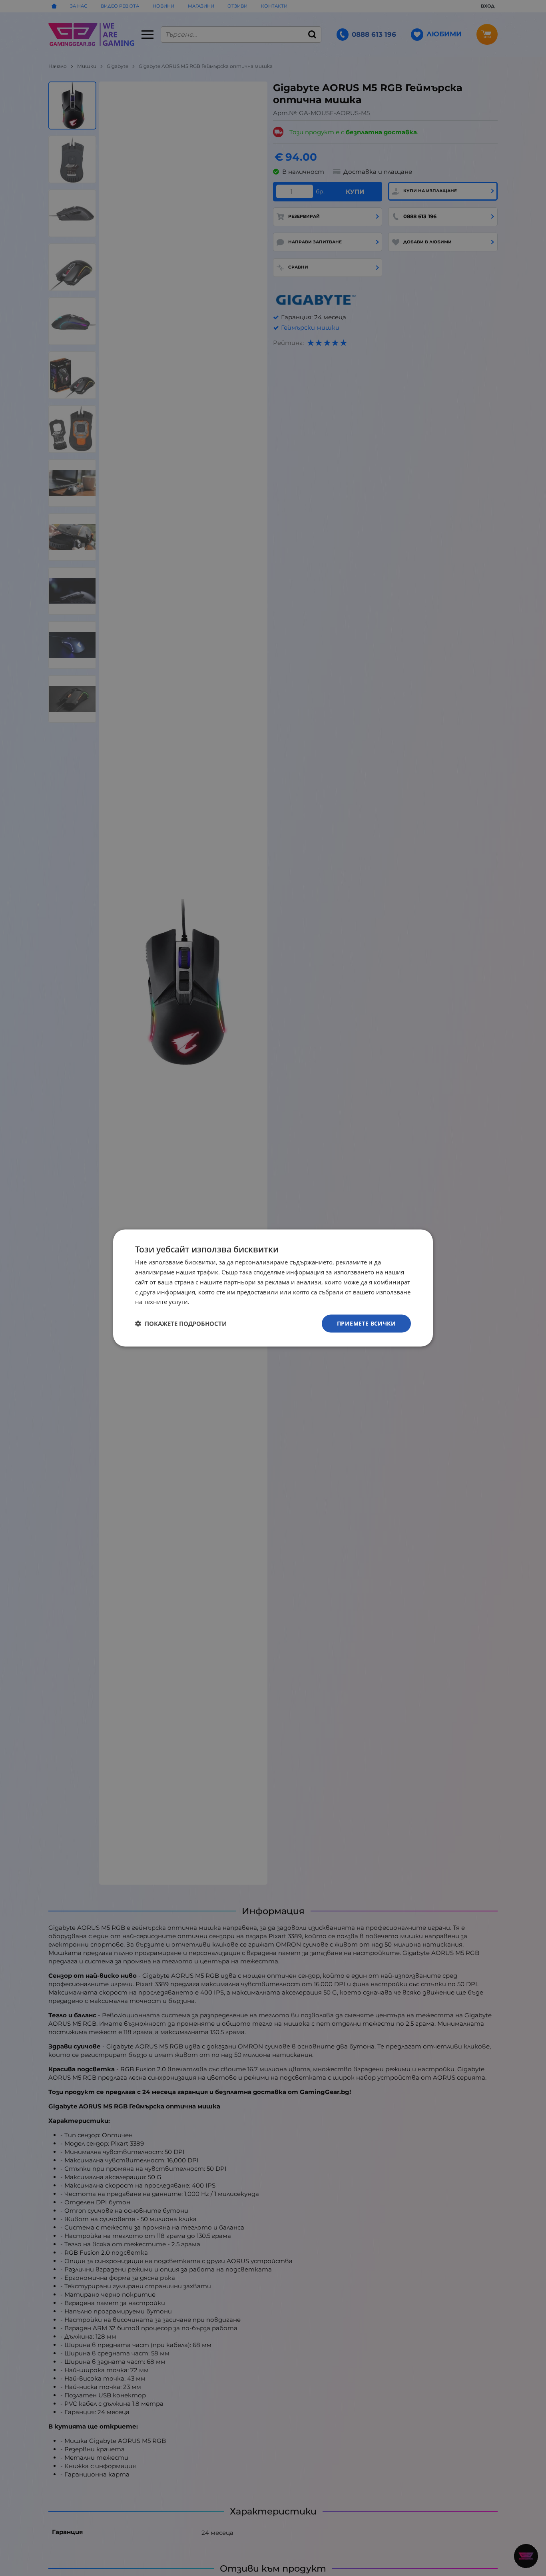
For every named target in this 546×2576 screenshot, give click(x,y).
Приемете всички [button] (366, 1323)
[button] (181, 1324)
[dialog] (273, 1288)
